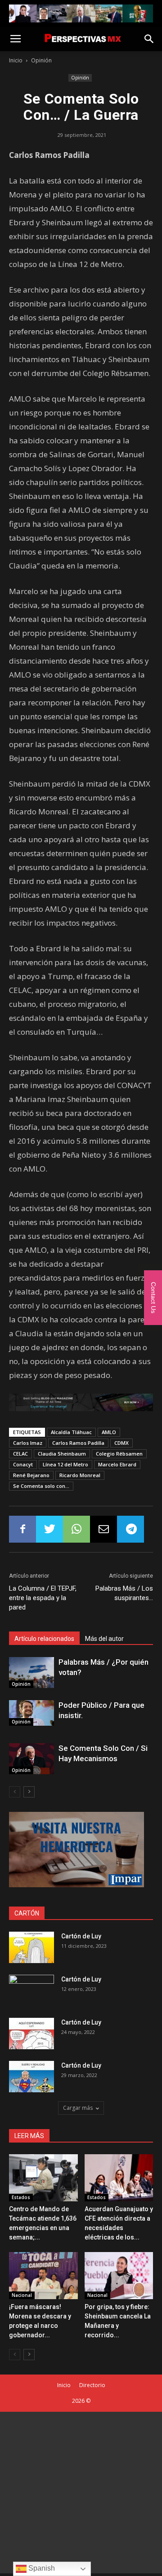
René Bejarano (31, 1475)
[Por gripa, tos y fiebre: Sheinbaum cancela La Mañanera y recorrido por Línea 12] (119, 2276)
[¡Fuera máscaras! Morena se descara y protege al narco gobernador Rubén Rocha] (43, 2276)
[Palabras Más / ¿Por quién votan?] (31, 1673)
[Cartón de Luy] (31, 1947)
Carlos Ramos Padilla (78, 1443)
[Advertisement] (81, 2493)
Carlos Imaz (28, 1443)
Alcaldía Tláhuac (71, 1432)
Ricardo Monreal (80, 1475)
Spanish (41, 2568)
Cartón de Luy (81, 1936)
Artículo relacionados (44, 1639)
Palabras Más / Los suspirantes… (124, 1593)
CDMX (121, 1443)
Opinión (41, 60)
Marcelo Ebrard (117, 1464)
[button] (149, 39)
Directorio (92, 2385)
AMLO (109, 1432)
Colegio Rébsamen (119, 1454)
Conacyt (23, 1464)
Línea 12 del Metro (65, 1464)
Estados (21, 2197)
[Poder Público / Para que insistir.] (31, 1713)
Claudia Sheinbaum (62, 1454)
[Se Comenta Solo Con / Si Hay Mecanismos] (31, 1759)
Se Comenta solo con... (41, 1486)
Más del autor (104, 1639)
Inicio (16, 60)
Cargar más (78, 2108)
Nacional (22, 2295)
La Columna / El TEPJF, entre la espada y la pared (43, 1598)
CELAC (20, 1454)
